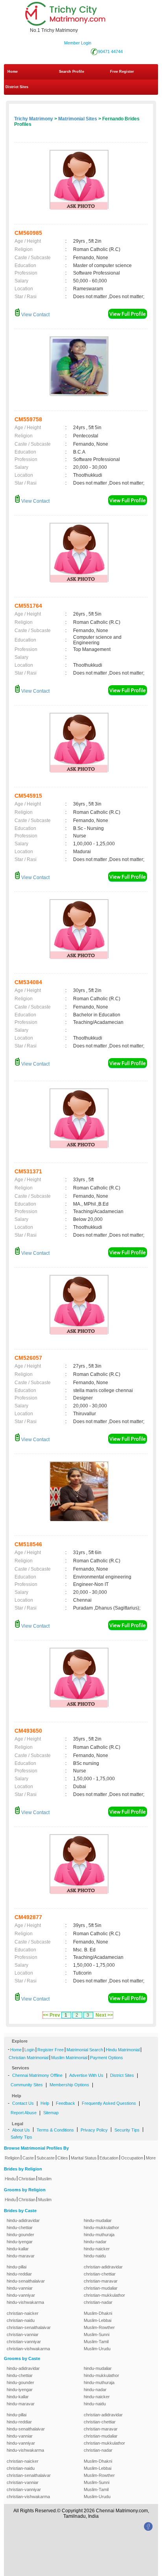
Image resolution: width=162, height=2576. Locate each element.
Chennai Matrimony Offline (37, 2075)
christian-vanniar (23, 2334)
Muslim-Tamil (96, 2342)
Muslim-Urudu (97, 2349)
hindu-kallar (18, 2249)
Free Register (122, 72)
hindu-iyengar (20, 2242)
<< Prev (52, 2015)
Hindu (10, 2179)
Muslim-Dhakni (98, 2313)
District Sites (17, 87)
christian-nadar (98, 2302)
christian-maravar (101, 2281)
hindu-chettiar (20, 2227)
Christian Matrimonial (29, 2058)
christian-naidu (21, 2320)
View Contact (35, 315)
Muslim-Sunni (97, 2334)
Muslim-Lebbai (98, 2320)
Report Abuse (24, 2113)
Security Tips (127, 2130)
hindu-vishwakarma (25, 2302)
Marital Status (84, 2158)
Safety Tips (21, 2137)
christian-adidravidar (103, 2267)
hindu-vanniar (20, 2288)
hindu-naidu (95, 2256)
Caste (28, 2158)
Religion (12, 2158)
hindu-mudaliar (98, 2220)
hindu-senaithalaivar (26, 2281)
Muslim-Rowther (99, 2327)
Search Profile (72, 72)
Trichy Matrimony (34, 119)
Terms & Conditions (55, 2130)
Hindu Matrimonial (123, 2050)
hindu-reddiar (19, 2274)
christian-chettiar (100, 2274)
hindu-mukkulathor (101, 2227)
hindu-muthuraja (99, 2235)
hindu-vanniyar (21, 2295)
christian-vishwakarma (28, 2349)
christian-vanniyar (24, 2342)
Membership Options (69, 2085)
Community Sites (27, 2085)
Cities (63, 2158)
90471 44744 (110, 52)
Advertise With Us (86, 2075)
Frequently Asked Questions (109, 2103)
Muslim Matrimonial (69, 2058)
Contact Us (23, 2103)
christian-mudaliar (101, 2288)
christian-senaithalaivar (29, 2327)
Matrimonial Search (85, 2050)
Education (109, 2158)
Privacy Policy (94, 2130)
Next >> (104, 2015)
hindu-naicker (97, 2249)
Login (29, 2050)
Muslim (45, 2179)
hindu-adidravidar (23, 2220)
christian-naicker (23, 2313)
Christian (27, 2179)
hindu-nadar (95, 2242)
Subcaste (46, 2158)
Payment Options (107, 2058)
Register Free (51, 2050)
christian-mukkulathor (104, 2295)
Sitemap (51, 2113)
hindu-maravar (21, 2256)
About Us (21, 2130)
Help (45, 2103)
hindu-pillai (17, 2267)
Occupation (132, 2158)
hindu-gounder (20, 2235)
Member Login (78, 43)
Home (13, 72)
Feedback (65, 2103)
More (151, 2158)
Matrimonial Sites (78, 119)
